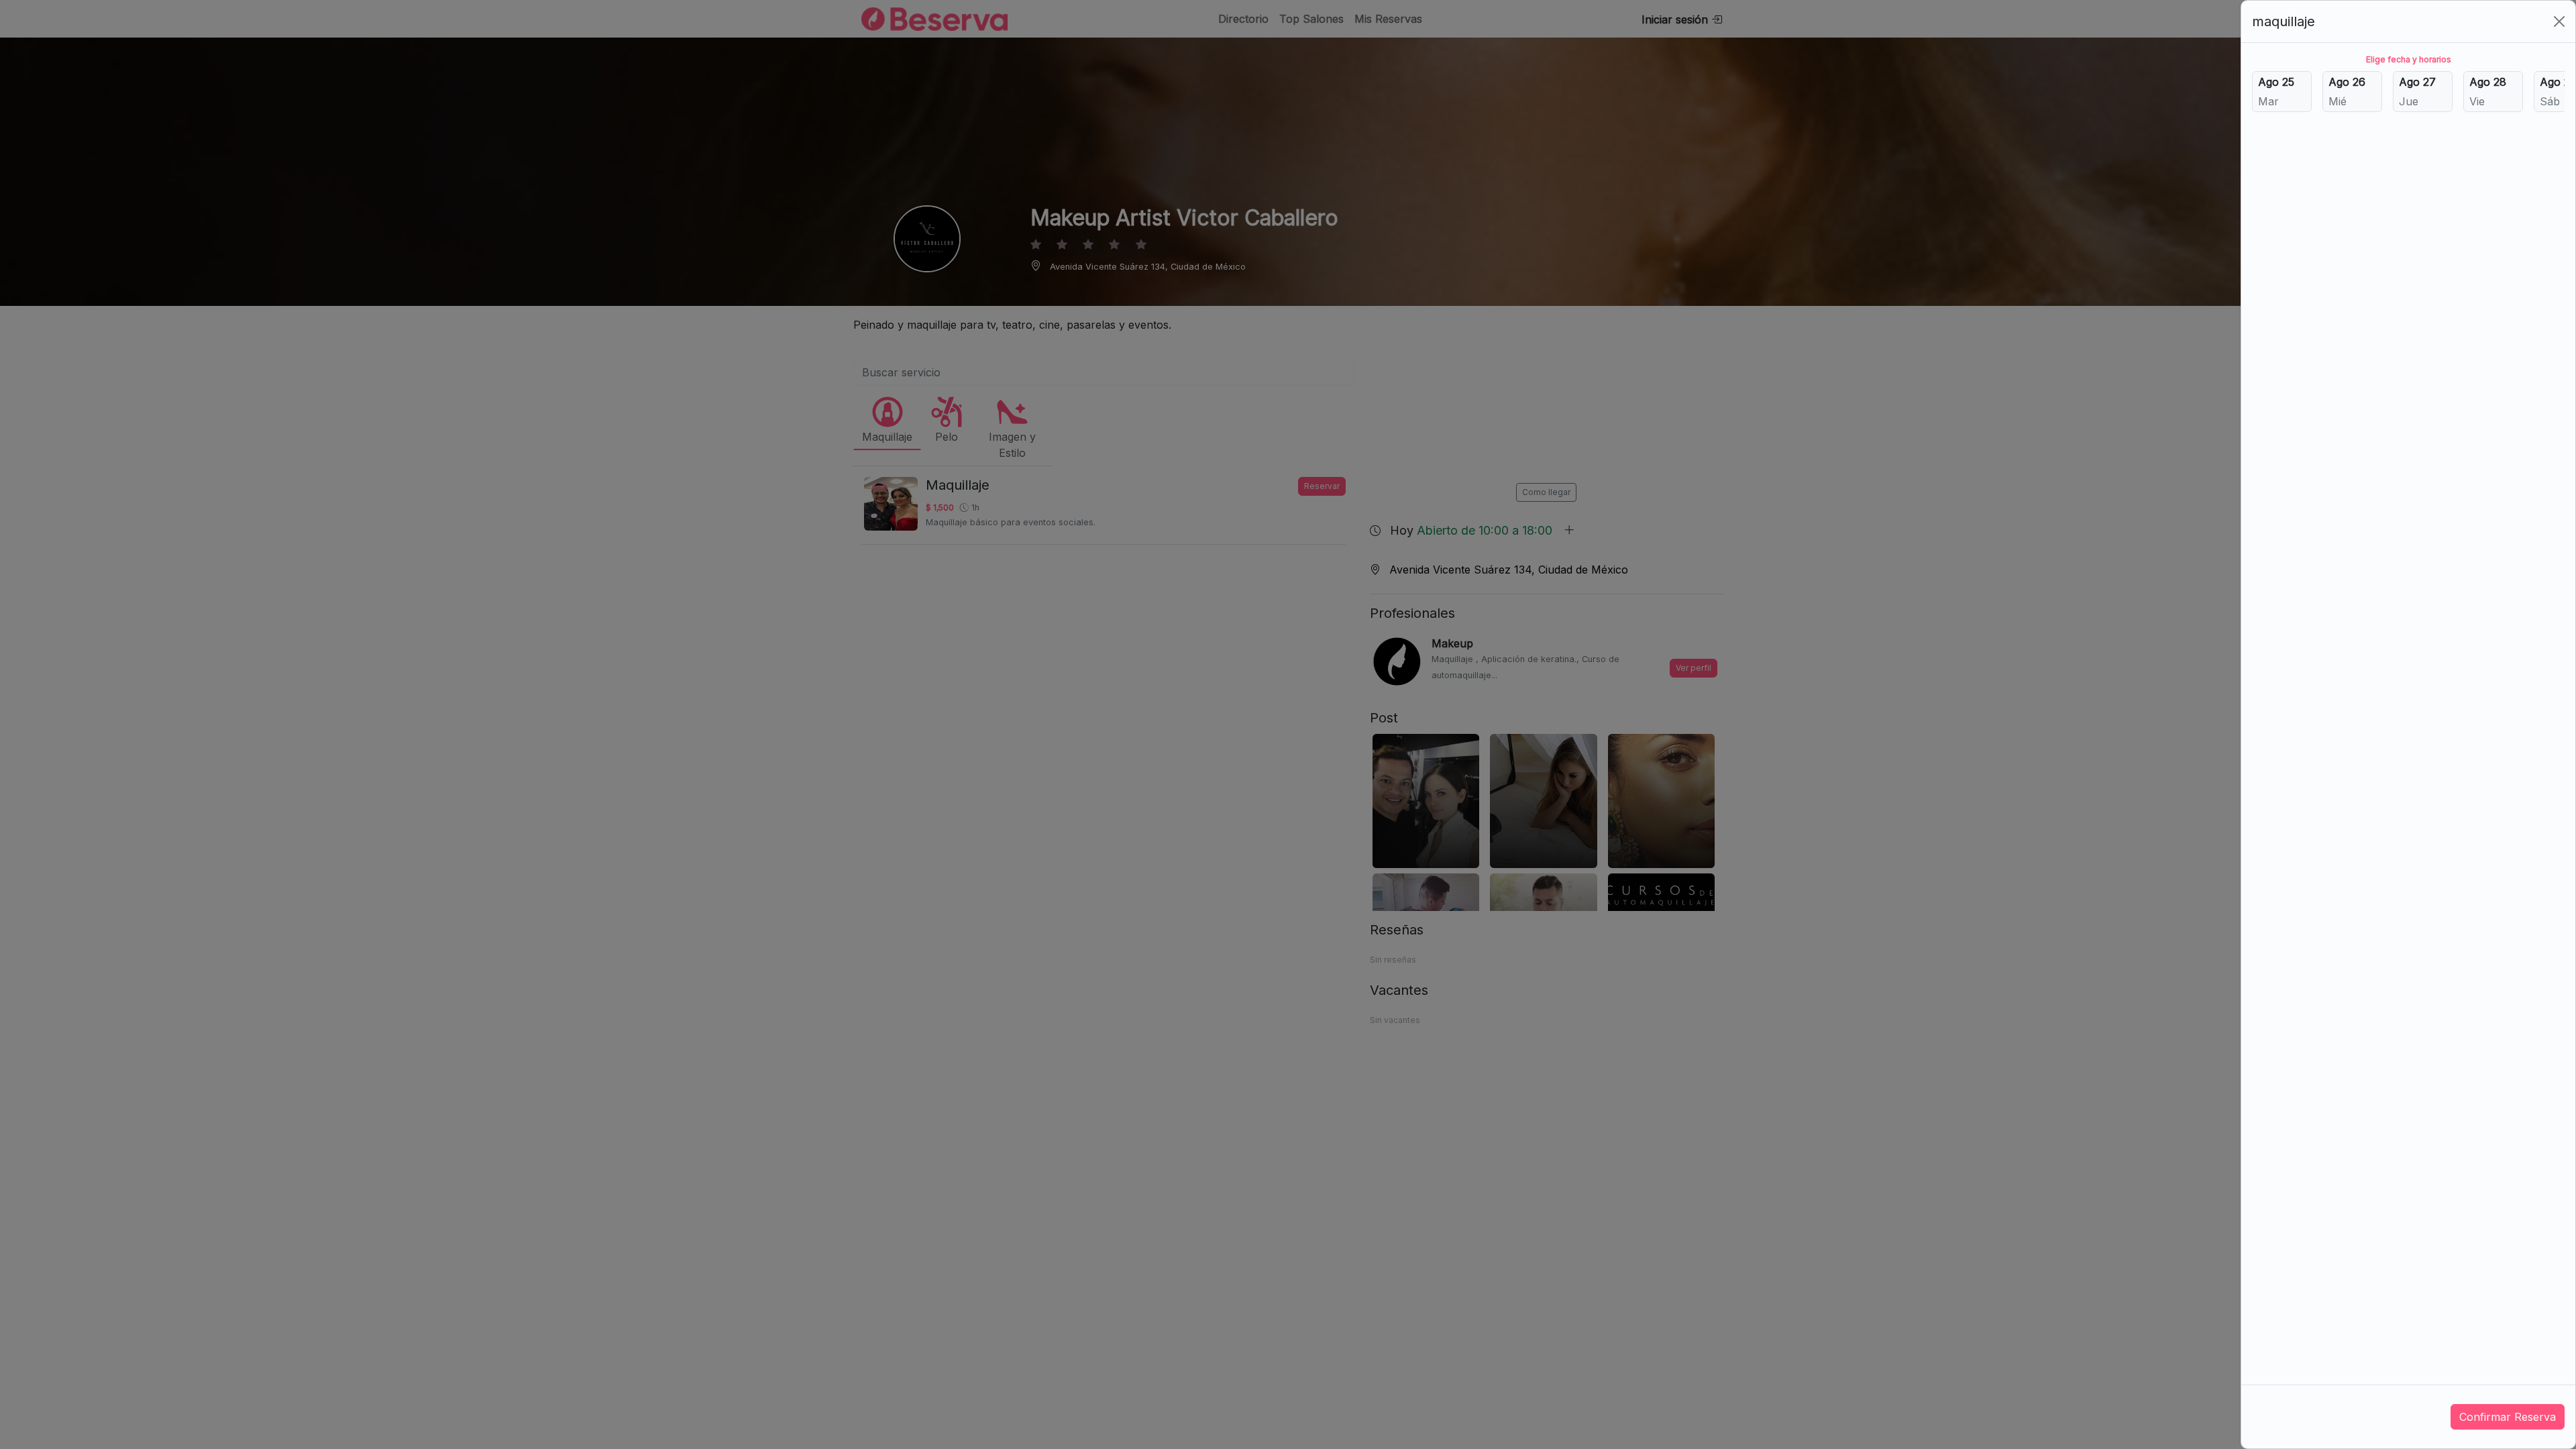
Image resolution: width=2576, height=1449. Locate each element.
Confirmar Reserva (2508, 1417)
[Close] (2559, 21)
